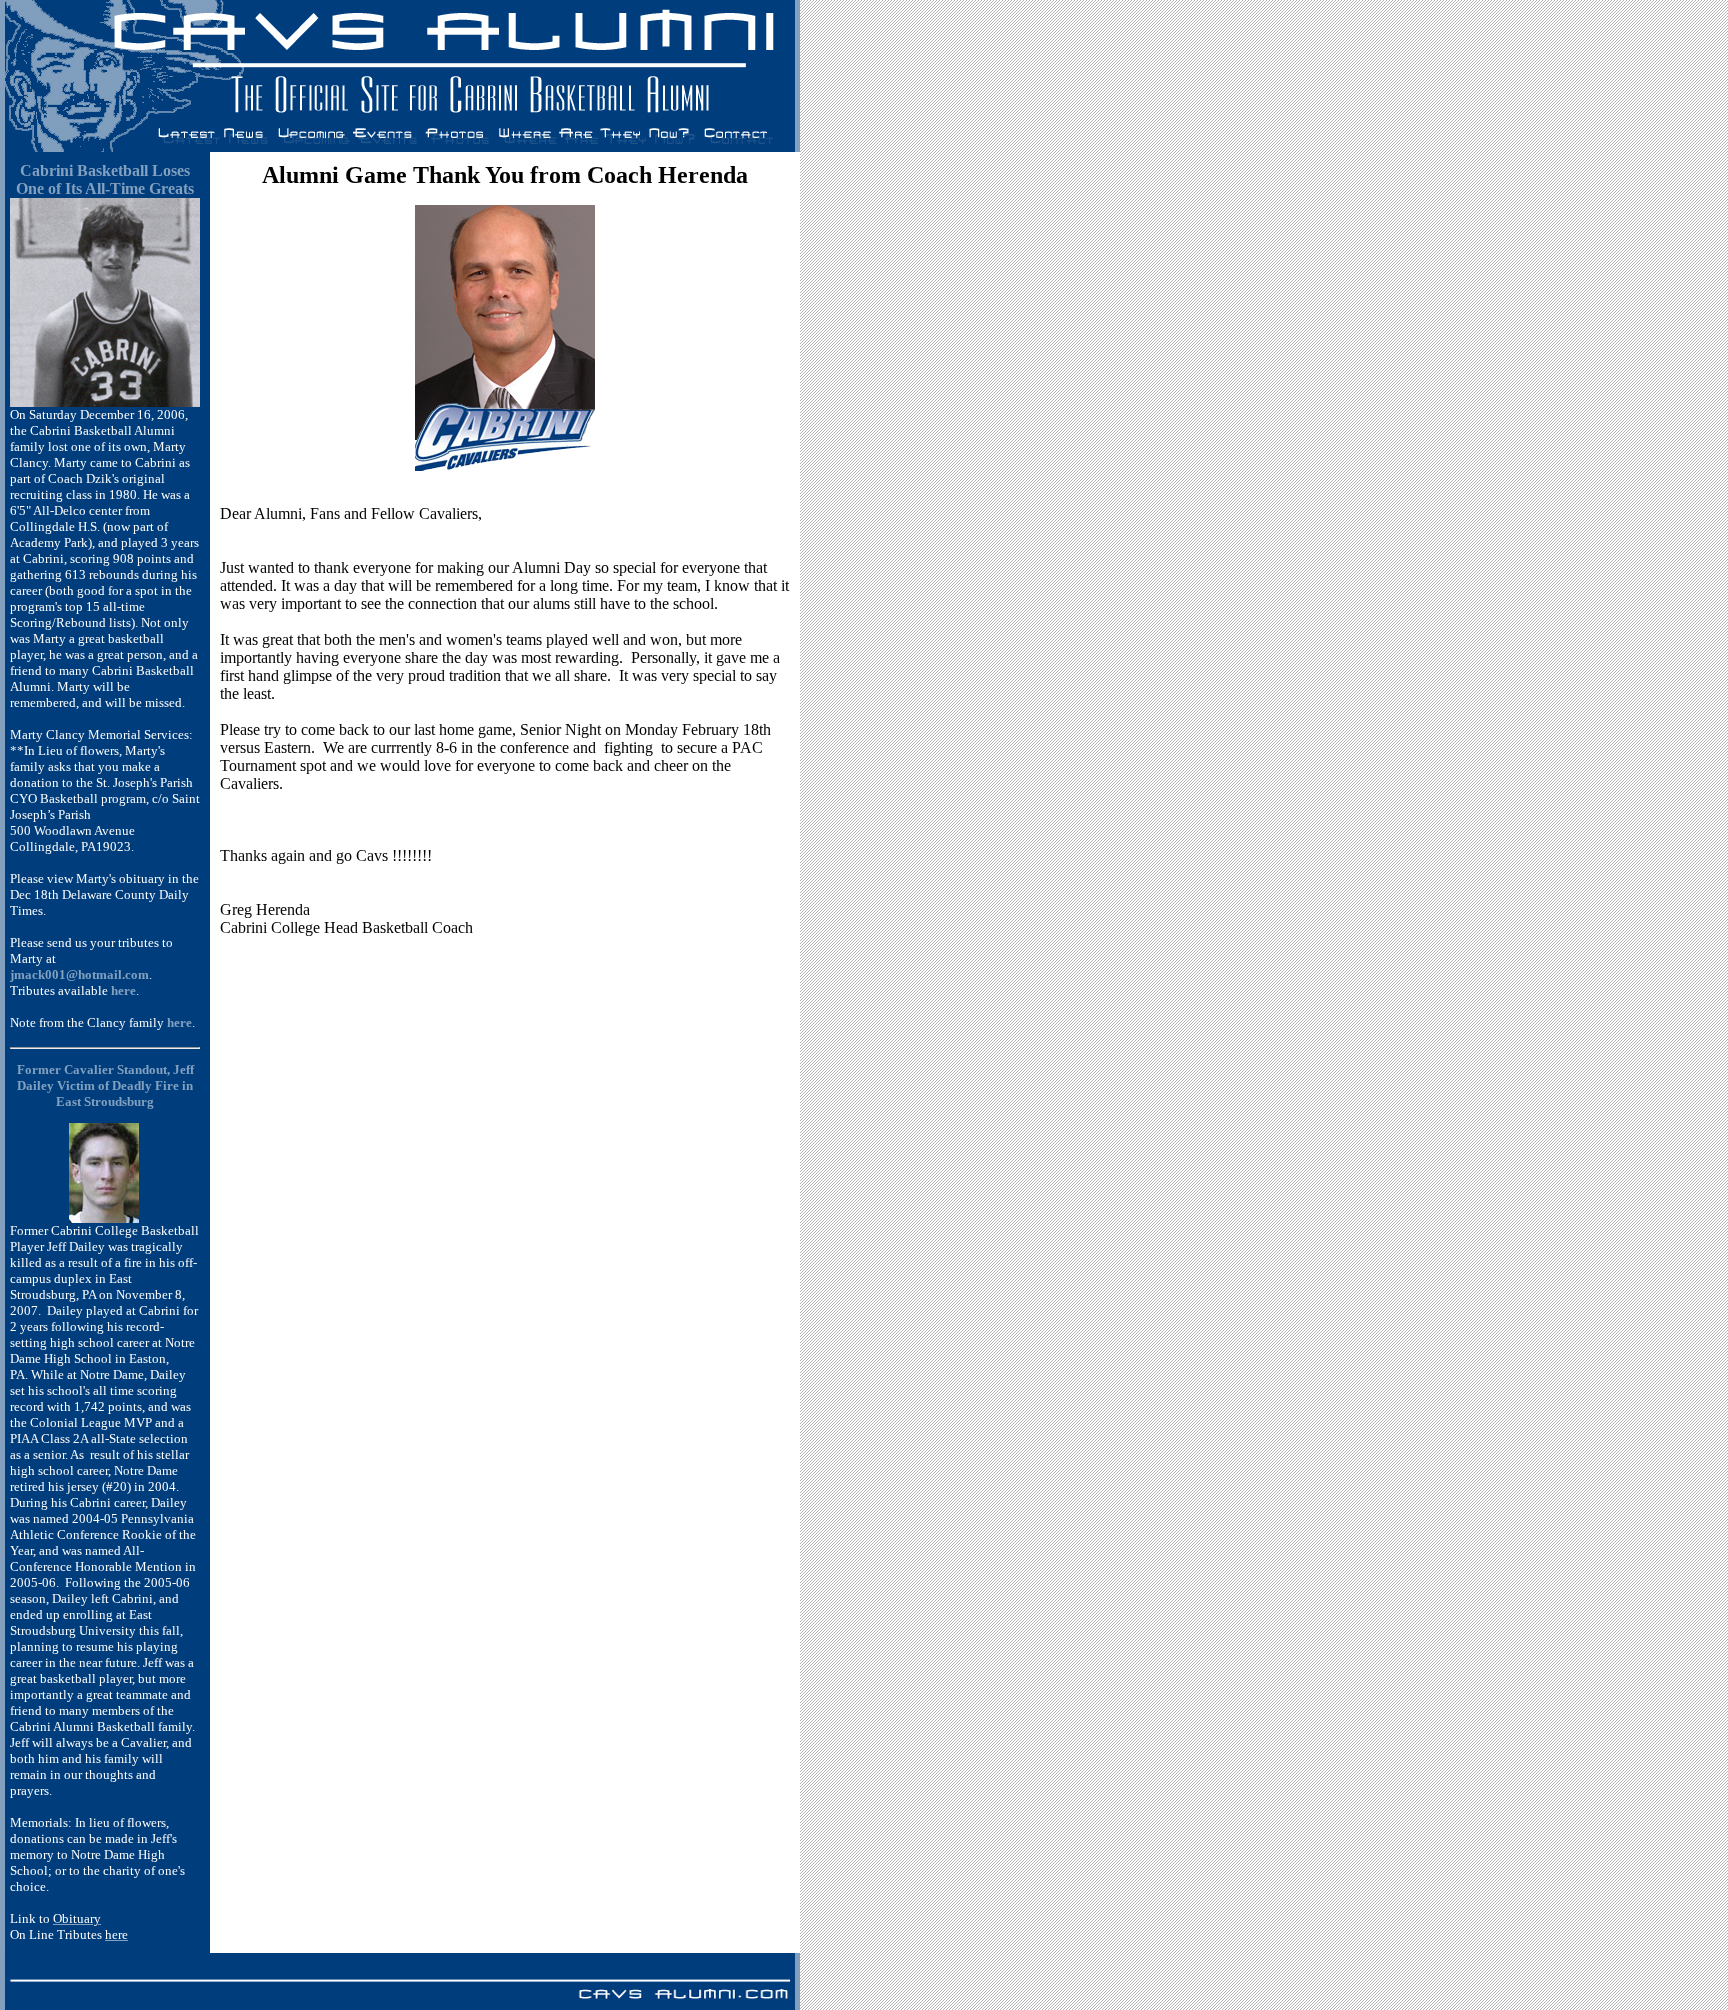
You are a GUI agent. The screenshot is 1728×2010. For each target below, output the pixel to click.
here (179, 1022)
